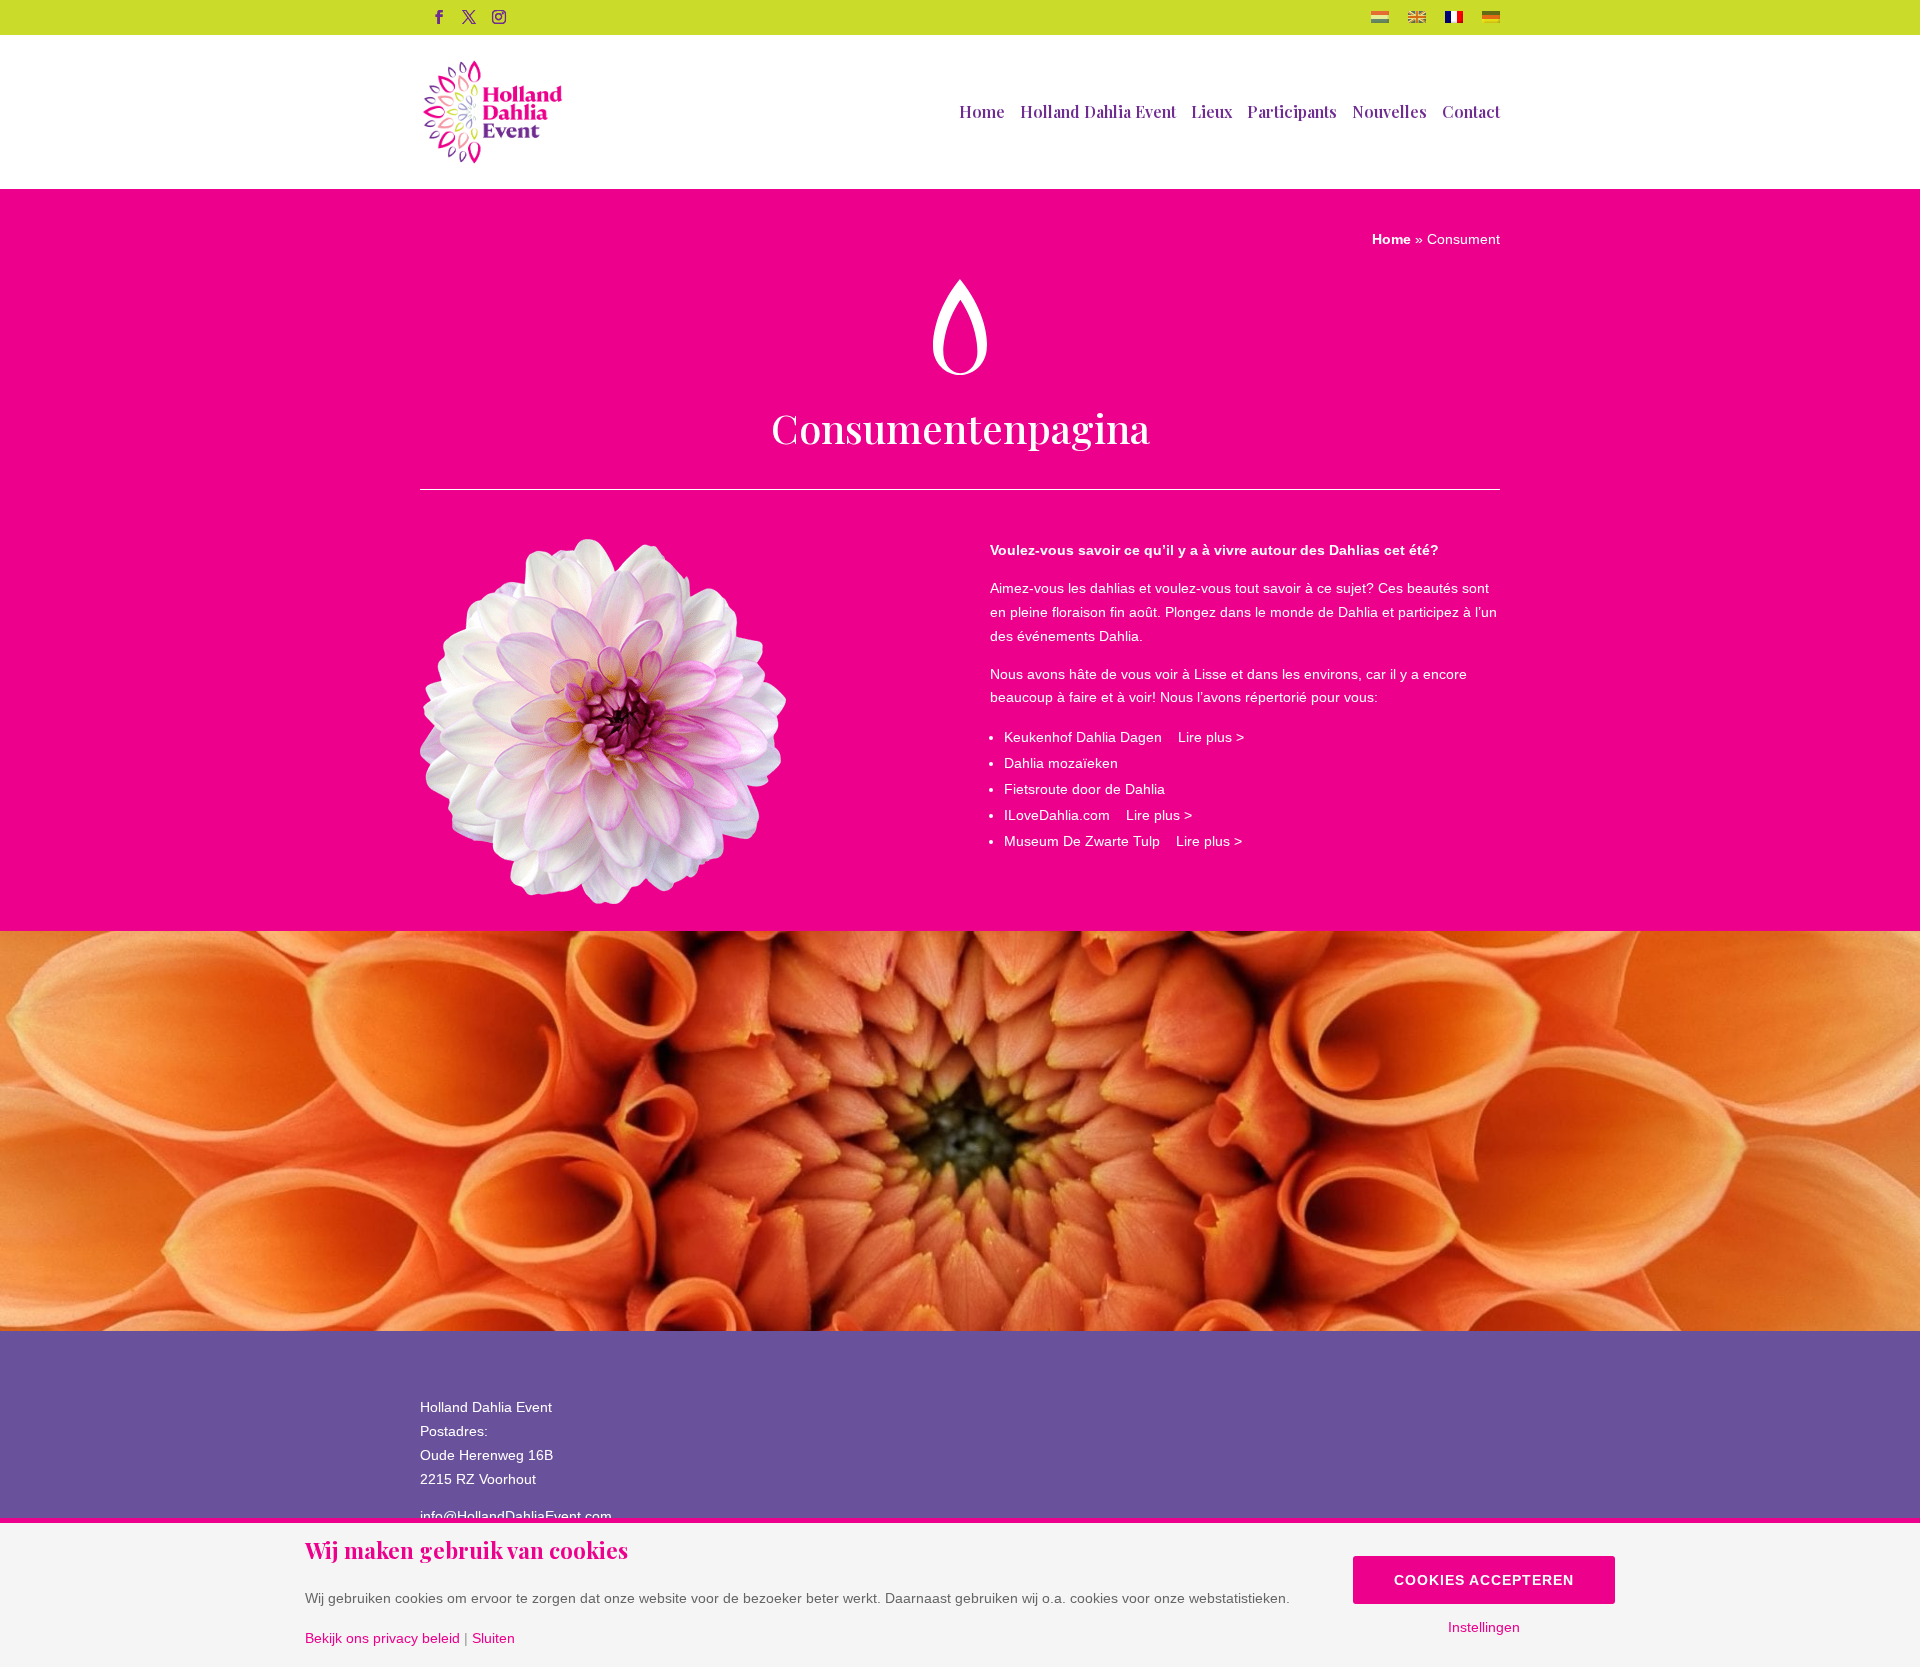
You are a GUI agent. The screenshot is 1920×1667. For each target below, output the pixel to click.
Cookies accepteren (1484, 1580)
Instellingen (1484, 1627)
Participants (1292, 113)
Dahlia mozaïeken (1061, 763)
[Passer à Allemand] (1491, 23)
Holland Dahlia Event (1098, 113)
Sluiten (493, 1638)
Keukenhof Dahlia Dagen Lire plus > (1124, 737)
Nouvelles (1389, 113)
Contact (1471, 113)
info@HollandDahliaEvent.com (516, 1516)
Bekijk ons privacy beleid (382, 1638)
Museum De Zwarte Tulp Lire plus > (1123, 841)
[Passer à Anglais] (1417, 23)
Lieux (1211, 113)
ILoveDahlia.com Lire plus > (1098, 815)
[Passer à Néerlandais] (1380, 23)
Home (982, 113)
